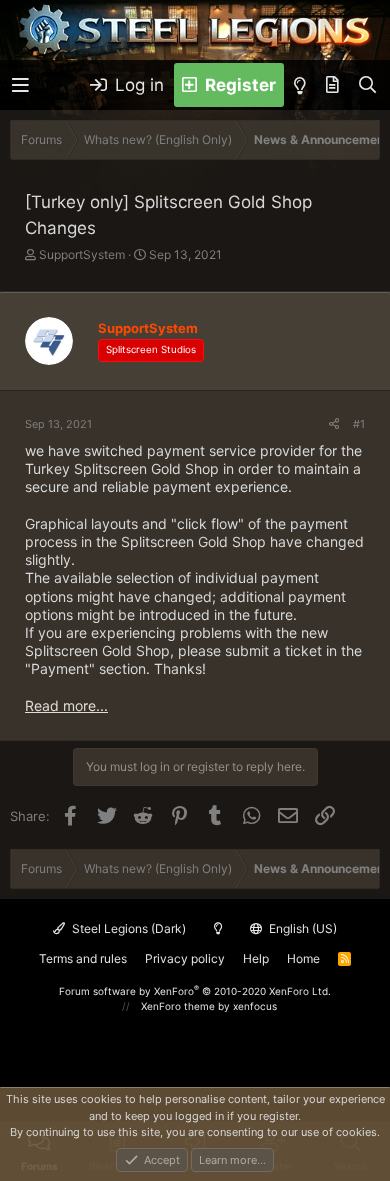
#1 (359, 424)
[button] (20, 85)
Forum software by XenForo (195, 991)
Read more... (66, 705)
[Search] (367, 85)
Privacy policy (185, 958)
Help (256, 958)
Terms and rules (83, 958)
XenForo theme (178, 1006)
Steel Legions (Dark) (127, 928)
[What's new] (332, 85)
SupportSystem (82, 254)
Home (303, 958)
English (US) (301, 928)
